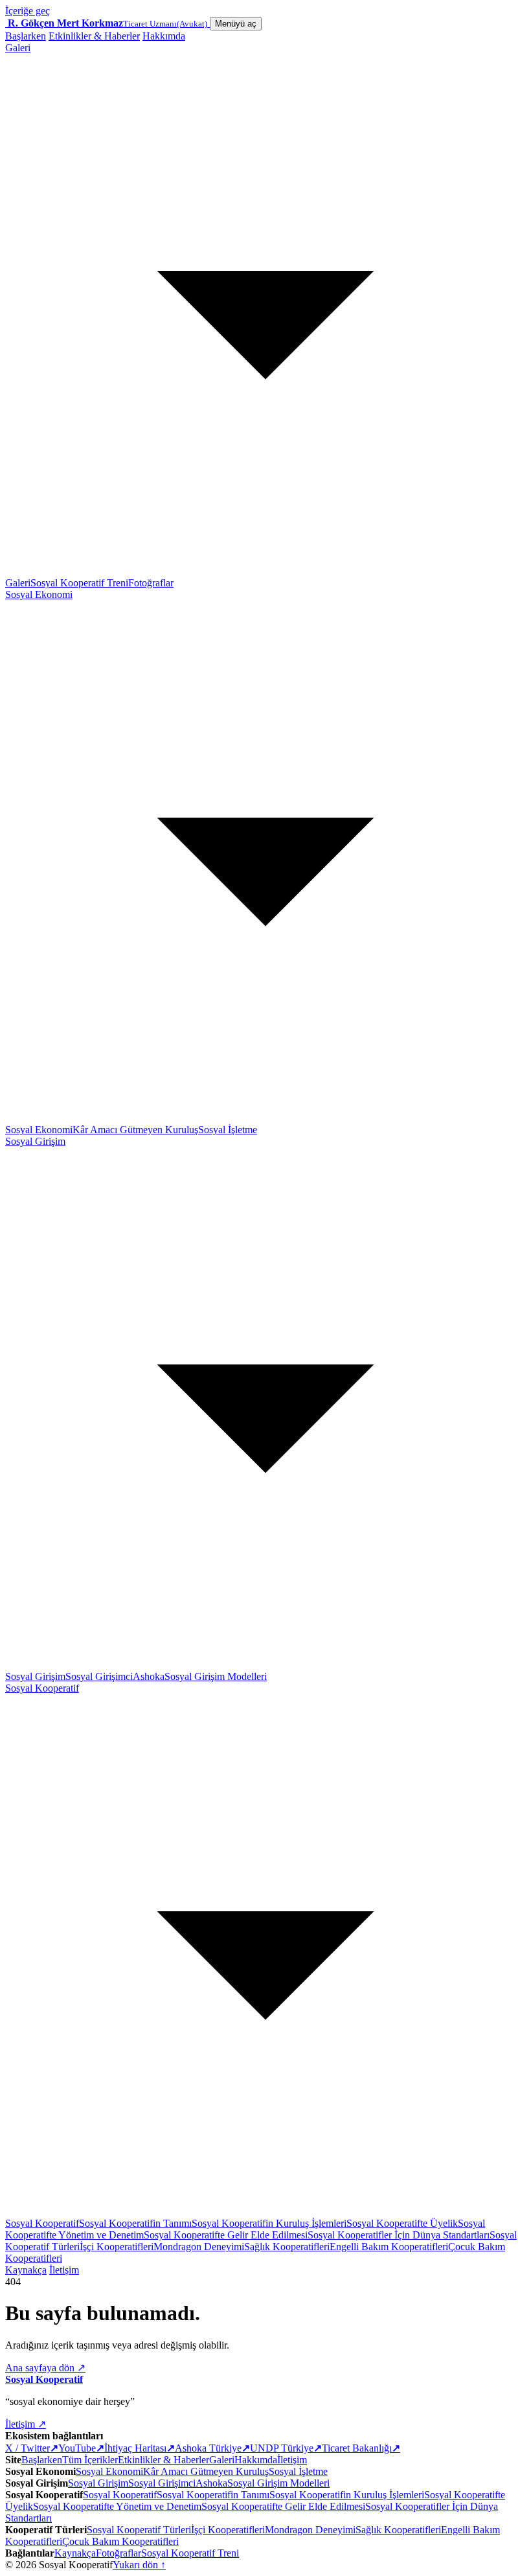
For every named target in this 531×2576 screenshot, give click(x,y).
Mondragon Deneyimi (199, 2247)
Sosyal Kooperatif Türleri (139, 2530)
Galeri (18, 583)
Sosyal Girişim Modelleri (216, 1676)
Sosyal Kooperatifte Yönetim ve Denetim (117, 2506)
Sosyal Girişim (35, 1676)
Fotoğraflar (151, 583)
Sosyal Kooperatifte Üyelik (402, 2223)
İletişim (64, 2270)
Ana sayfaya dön (45, 2368)
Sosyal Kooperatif (42, 2223)
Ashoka (149, 1676)
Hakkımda (164, 36)
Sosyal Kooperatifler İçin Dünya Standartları (399, 2235)
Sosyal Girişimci (99, 1676)
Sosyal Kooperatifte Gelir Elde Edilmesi (226, 2235)
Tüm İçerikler (90, 2460)
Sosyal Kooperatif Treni (79, 583)
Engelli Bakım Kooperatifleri (389, 2247)
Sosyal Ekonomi (39, 1130)
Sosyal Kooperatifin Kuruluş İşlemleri (269, 2223)
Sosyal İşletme (228, 1130)
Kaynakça (26, 2270)
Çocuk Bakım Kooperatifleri (120, 2541)
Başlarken (26, 36)
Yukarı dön (139, 2565)
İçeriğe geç (28, 11)
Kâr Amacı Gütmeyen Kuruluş (135, 1130)
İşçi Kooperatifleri (117, 2247)
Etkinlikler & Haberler (94, 36)
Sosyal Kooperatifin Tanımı (135, 2223)
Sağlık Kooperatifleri (287, 2247)
